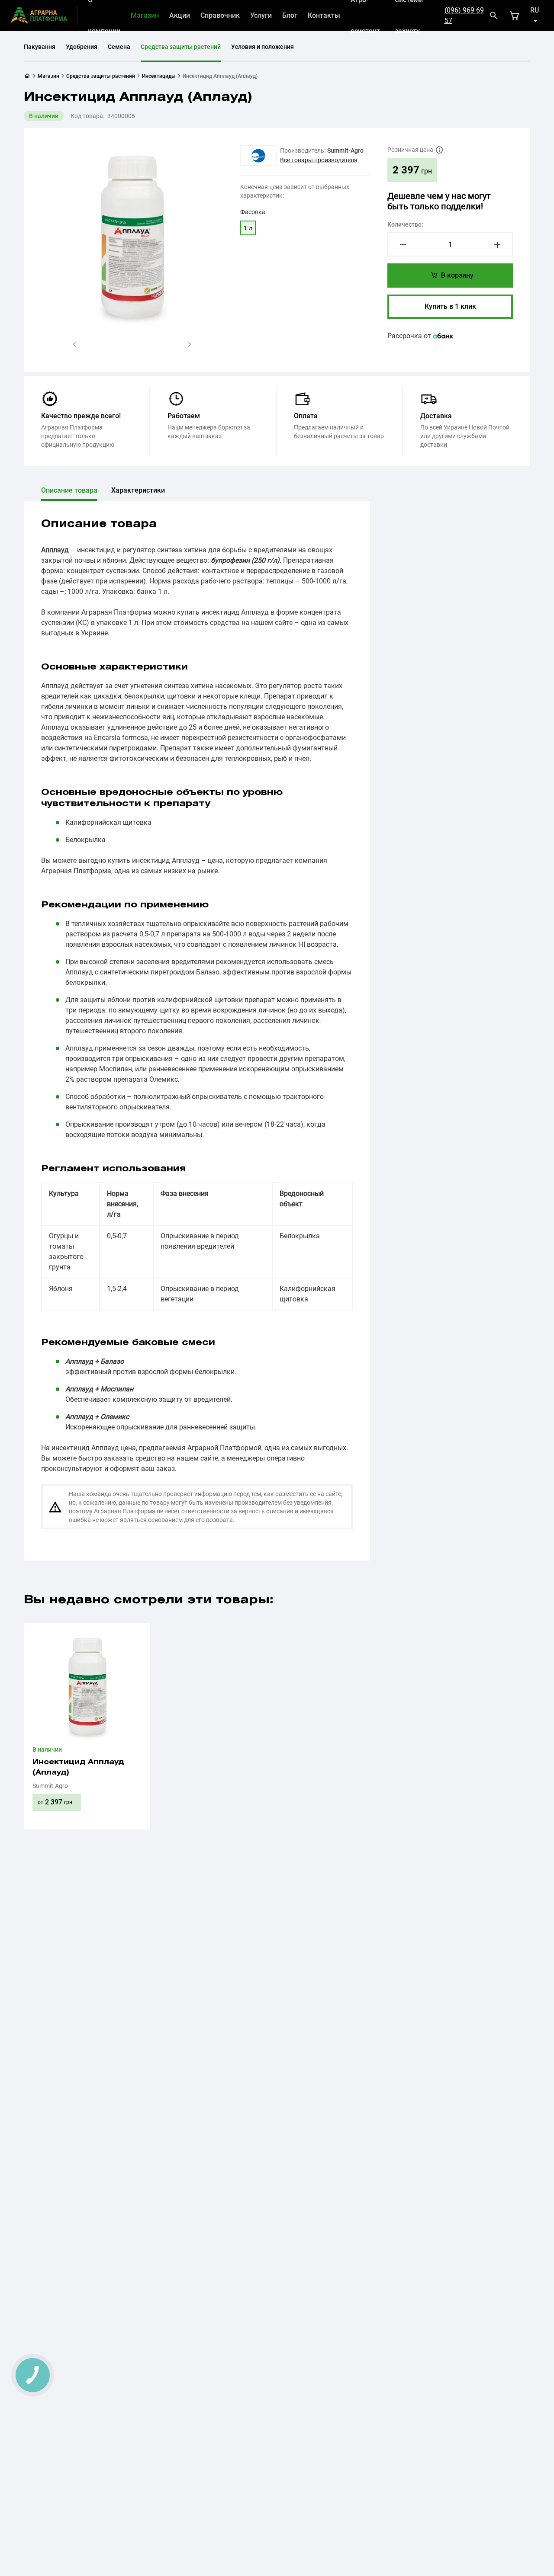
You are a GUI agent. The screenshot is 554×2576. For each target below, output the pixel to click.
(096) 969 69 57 (464, 15)
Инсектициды (159, 76)
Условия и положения (263, 47)
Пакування (40, 47)
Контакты (324, 15)
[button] (74, 344)
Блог (290, 15)
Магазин (145, 15)
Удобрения (82, 47)
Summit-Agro (345, 151)
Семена (119, 47)
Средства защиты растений (181, 47)
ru (535, 10)
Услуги (261, 15)
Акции (180, 15)
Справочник (220, 15)
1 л (248, 228)
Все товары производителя (319, 160)
